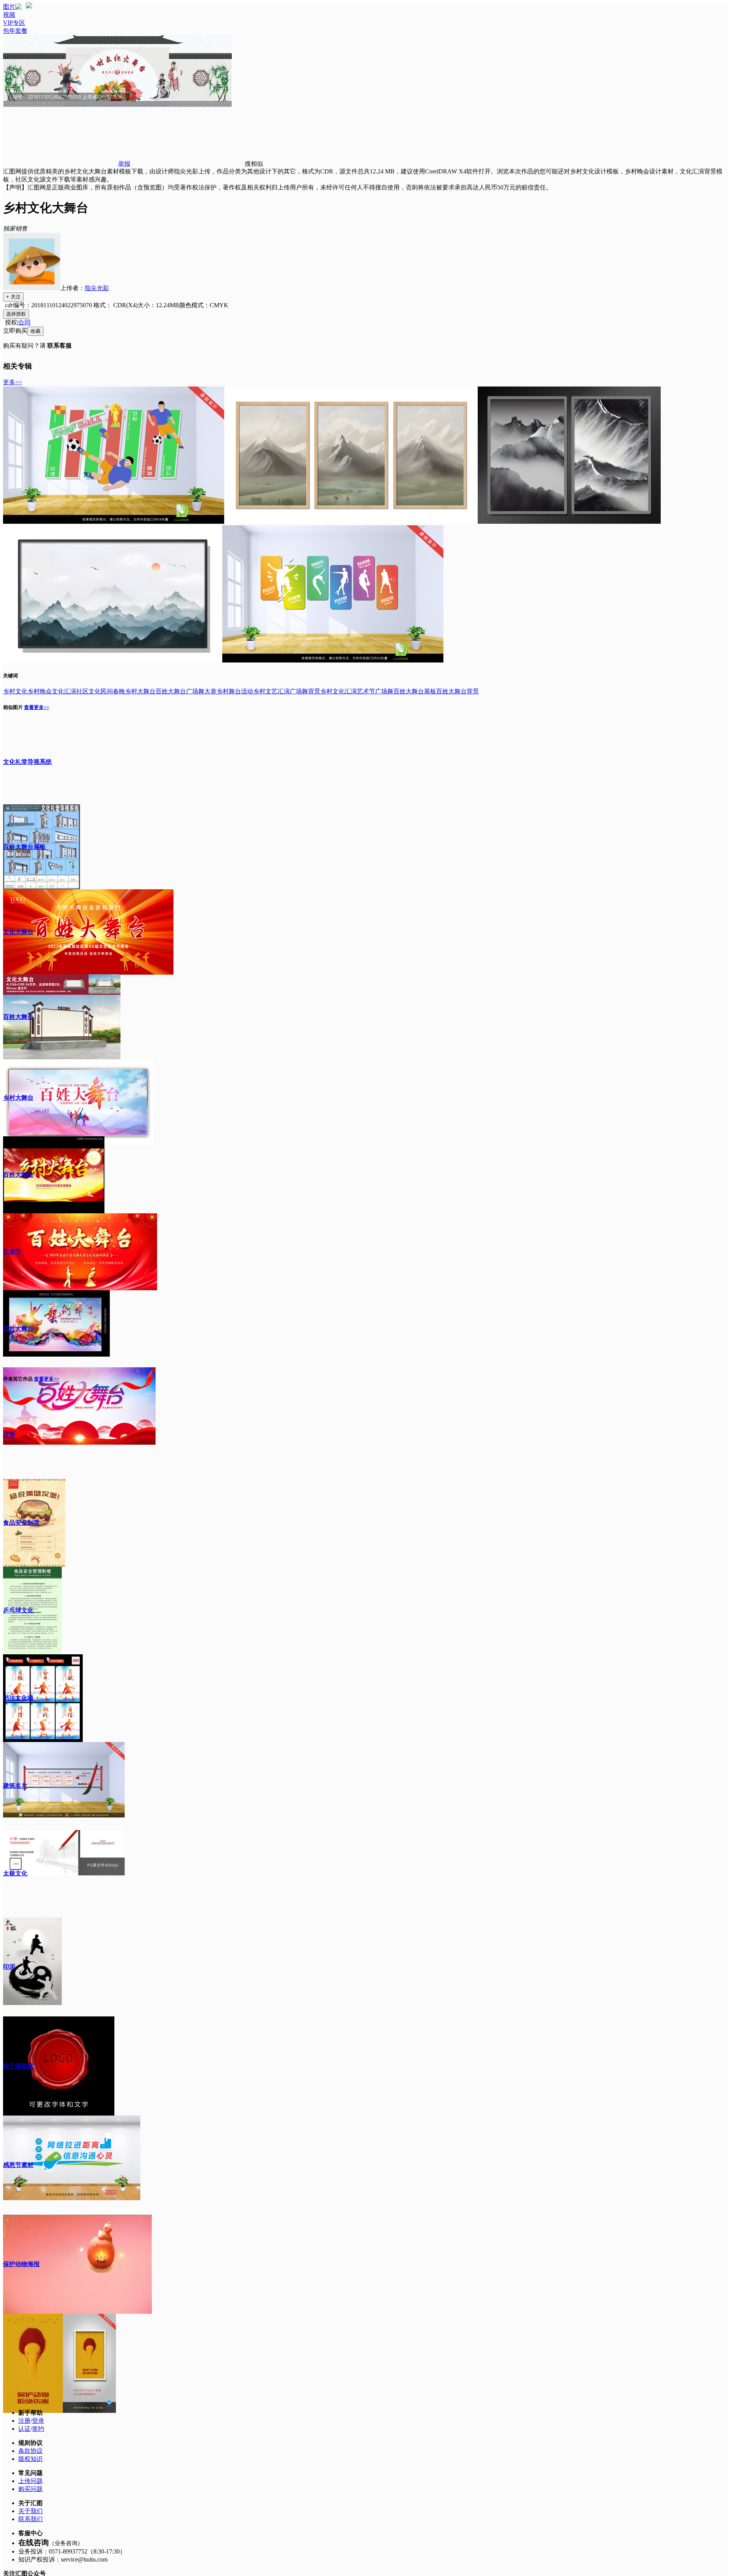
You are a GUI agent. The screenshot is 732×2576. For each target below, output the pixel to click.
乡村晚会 (40, 691)
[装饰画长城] (569, 522)
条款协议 (30, 2451)
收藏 (35, 331)
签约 (38, 2429)
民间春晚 (113, 691)
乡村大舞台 (140, 691)
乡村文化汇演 (339, 691)
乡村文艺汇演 (271, 691)
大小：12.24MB (158, 305)
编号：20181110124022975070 (52, 305)
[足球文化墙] (114, 522)
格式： (115, 305)
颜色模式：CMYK (204, 305)
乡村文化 (15, 691)
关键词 (10, 676)
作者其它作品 (18, 1379)
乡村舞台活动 (235, 691)
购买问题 (30, 2489)
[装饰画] (351, 522)
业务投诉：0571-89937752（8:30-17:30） (72, 2551)
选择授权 (16, 314)
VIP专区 (14, 23)
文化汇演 (64, 691)
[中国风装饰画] (113, 660)
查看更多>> (37, 707)
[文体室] (333, 660)
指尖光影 (97, 288)
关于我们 (30, 2511)
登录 (38, 2421)
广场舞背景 (305, 691)
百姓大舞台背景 (457, 691)
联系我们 (30, 2519)
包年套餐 (15, 31)
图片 (9, 7)
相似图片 (13, 707)
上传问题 (30, 2481)
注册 (24, 2421)
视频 (9, 15)
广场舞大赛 (201, 691)
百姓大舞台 (171, 691)
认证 (24, 2429)
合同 (24, 322)
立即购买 (15, 331)
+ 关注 (13, 297)
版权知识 (30, 2459)
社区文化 (88, 691)
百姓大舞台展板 (415, 691)
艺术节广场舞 (375, 691)
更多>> (13, 382)
